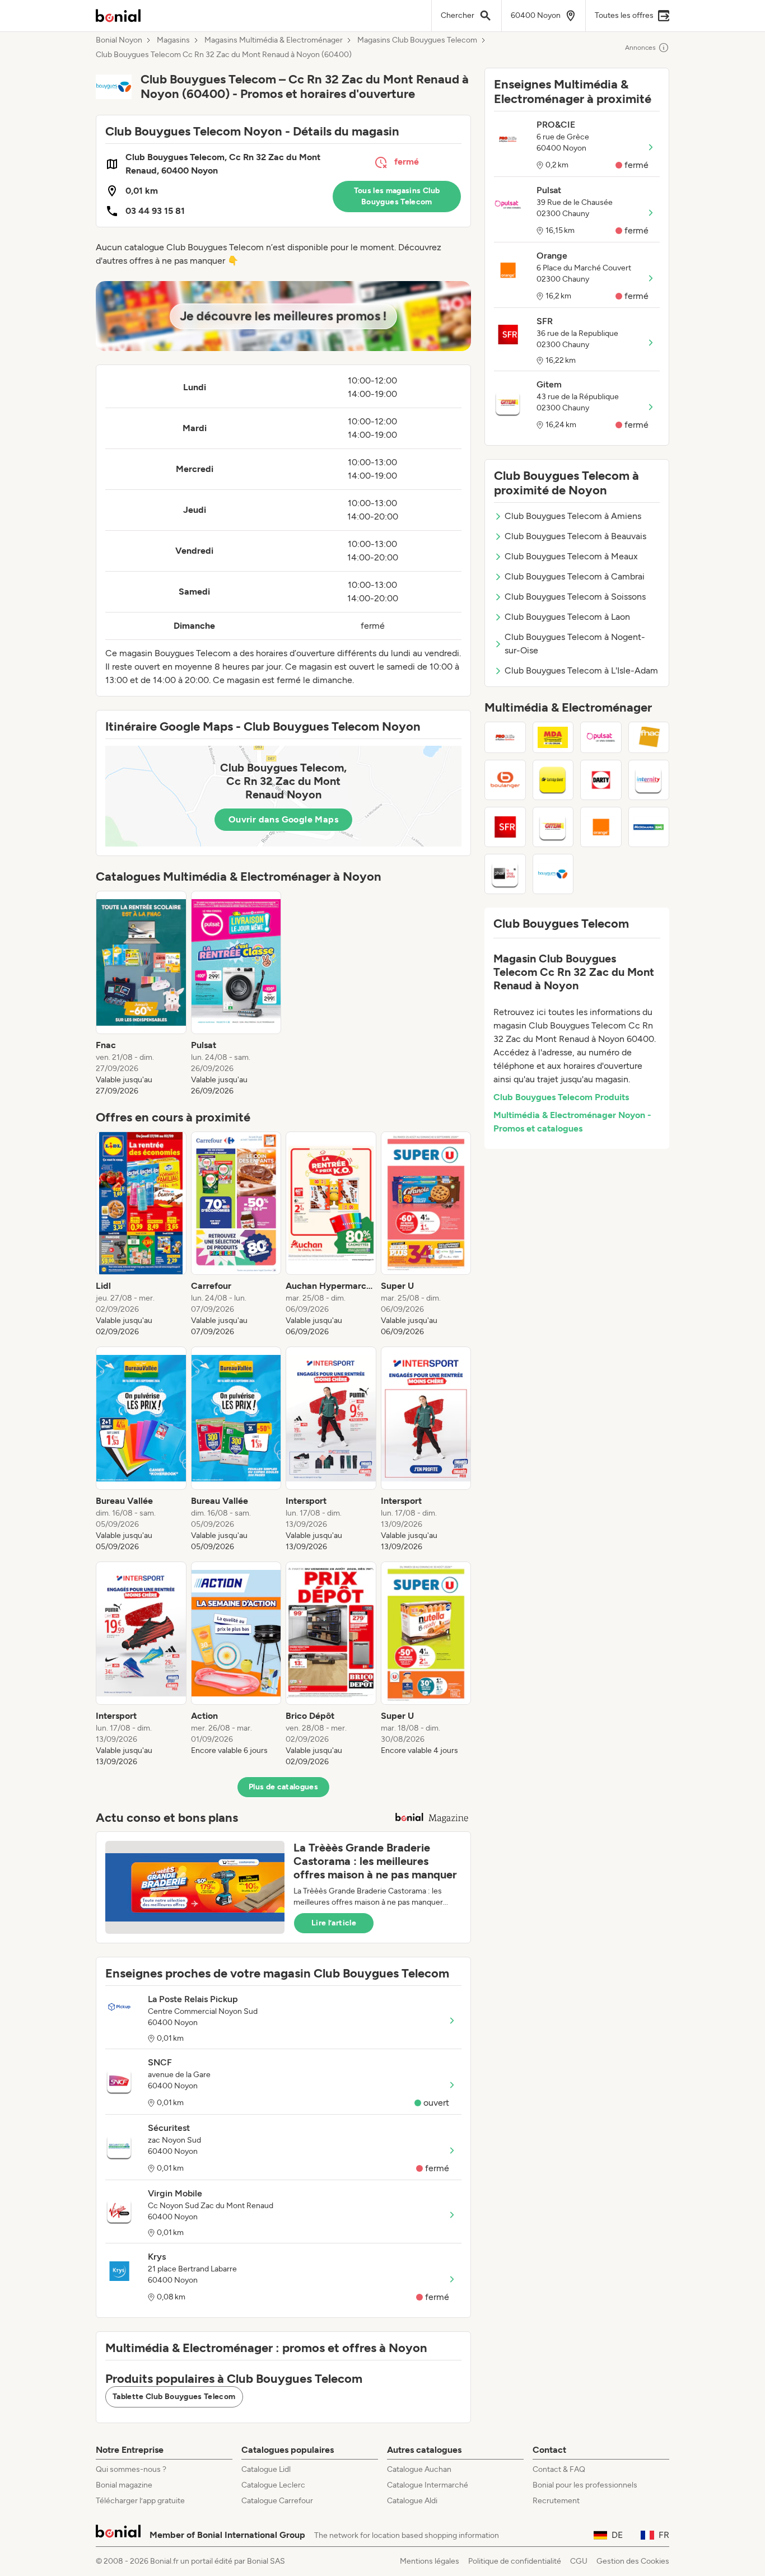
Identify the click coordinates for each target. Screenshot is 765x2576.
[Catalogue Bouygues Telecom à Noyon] (553, 874)
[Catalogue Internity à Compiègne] (649, 780)
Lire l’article (334, 1923)
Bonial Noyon (119, 40)
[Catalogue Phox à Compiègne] (505, 874)
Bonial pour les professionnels (585, 2485)
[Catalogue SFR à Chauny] (505, 827)
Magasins (173, 40)
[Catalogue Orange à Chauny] (601, 827)
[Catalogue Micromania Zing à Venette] (649, 827)
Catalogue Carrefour (277, 2501)
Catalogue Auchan (419, 2469)
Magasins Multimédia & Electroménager (274, 40)
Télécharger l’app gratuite (140, 2501)
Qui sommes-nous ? (131, 2469)
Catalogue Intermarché (428, 2485)
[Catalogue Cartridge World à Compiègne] (553, 780)
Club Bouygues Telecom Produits (561, 1097)
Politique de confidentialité (515, 2561)
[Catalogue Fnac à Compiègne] (649, 737)
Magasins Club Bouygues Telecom (417, 40)
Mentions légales (430, 2561)
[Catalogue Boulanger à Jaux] (505, 780)
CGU (579, 2561)
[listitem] (141, 994)
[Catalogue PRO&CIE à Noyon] (505, 737)
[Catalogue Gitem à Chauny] (553, 827)
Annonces (640, 48)
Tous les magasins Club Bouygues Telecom (397, 196)
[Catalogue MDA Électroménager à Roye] (553, 737)
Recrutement (556, 2501)
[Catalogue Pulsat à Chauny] (601, 737)
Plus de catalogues (283, 1787)
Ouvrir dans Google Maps (283, 819)
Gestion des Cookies (633, 2561)
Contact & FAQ (559, 2469)
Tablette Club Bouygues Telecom (174, 2397)
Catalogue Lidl (266, 2469)
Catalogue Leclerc (273, 2485)
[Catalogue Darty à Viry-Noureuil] (601, 780)
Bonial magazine (124, 2485)
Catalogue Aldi (412, 2501)
